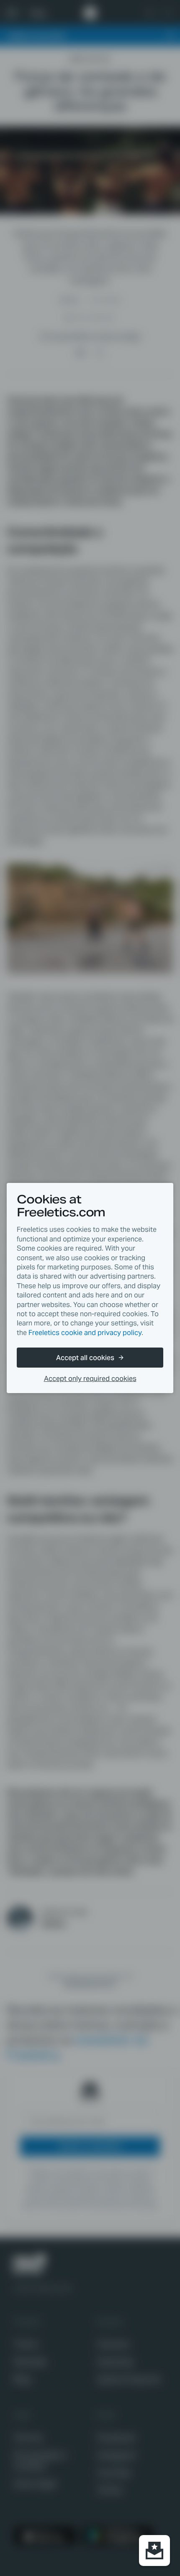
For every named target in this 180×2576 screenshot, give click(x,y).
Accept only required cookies (90, 1379)
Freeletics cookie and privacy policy (85, 1333)
